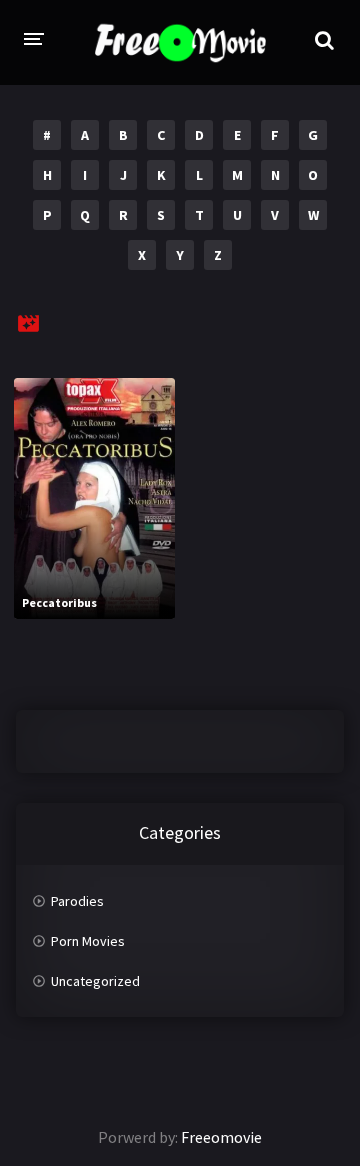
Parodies (77, 901)
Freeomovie (221, 1137)
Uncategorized (95, 981)
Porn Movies (88, 941)
